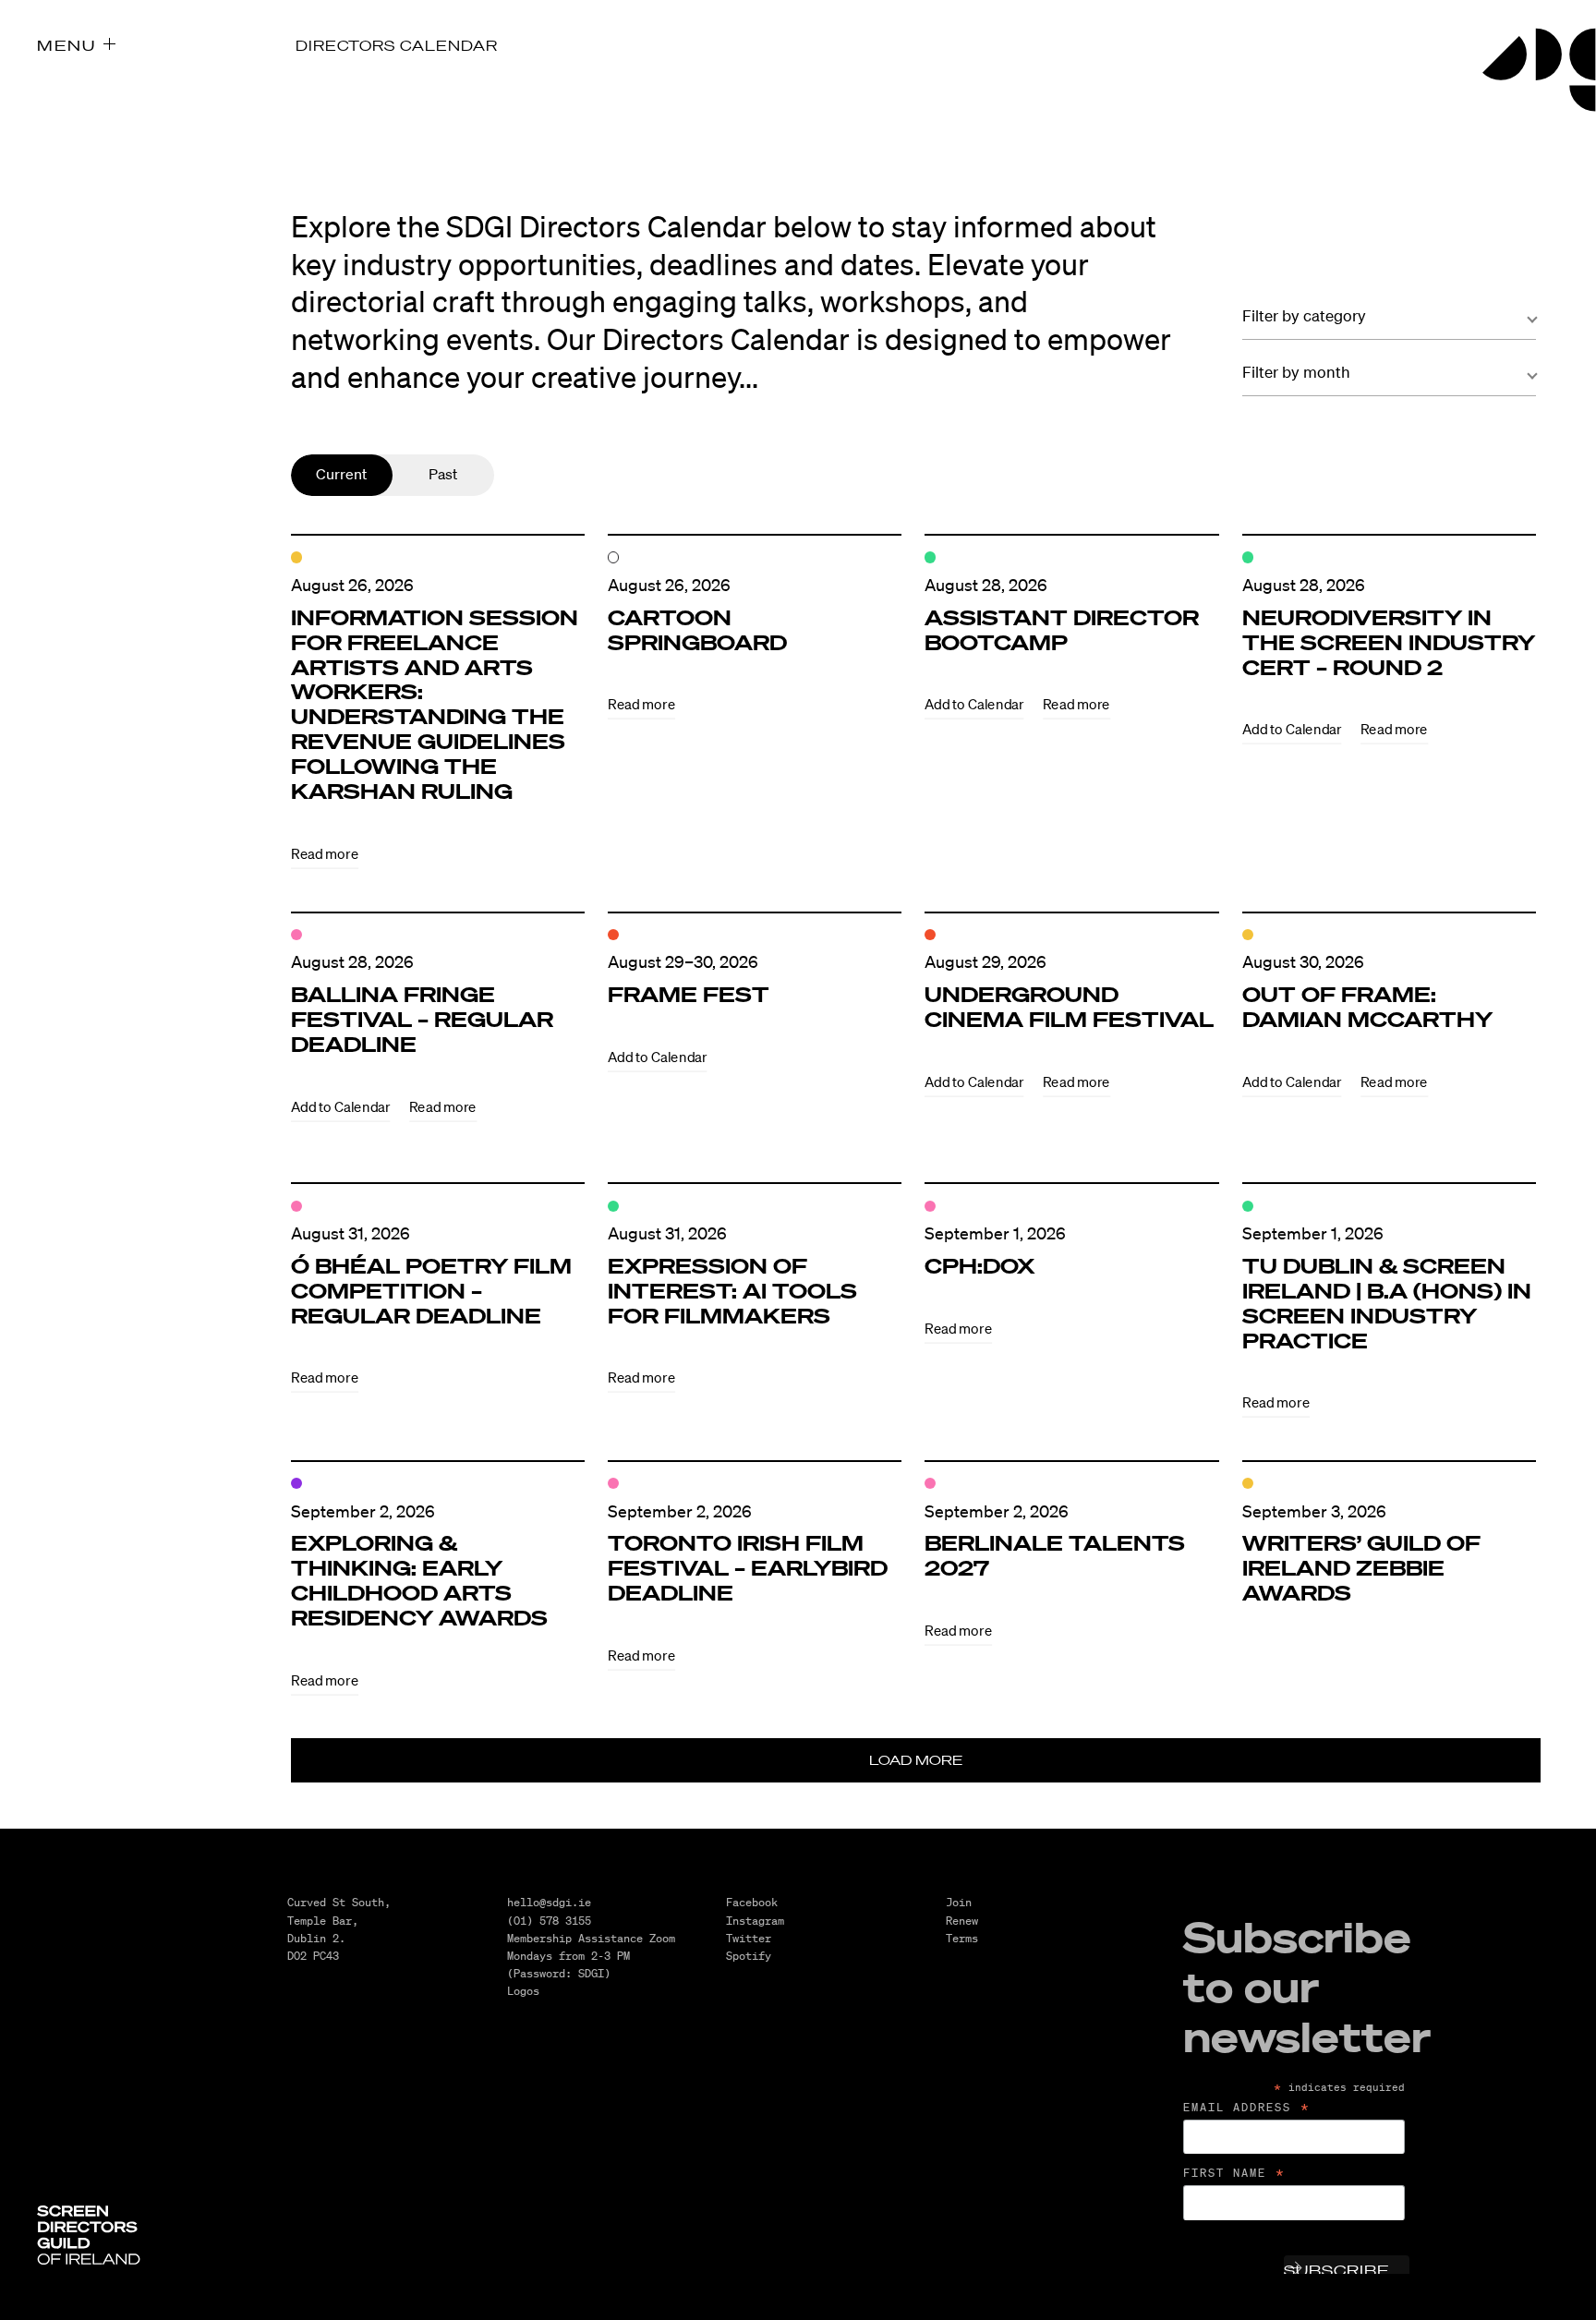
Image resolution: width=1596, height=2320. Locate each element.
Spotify (749, 1956)
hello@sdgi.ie (549, 1902)
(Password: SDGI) (559, 1973)
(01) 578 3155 (549, 1921)
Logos (523, 1991)
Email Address (1247, 2108)
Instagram (755, 1921)
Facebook (752, 1902)
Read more (325, 854)
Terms (962, 1938)
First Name (1235, 2173)
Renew (962, 1921)
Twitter (749, 1938)
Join (959, 1902)
